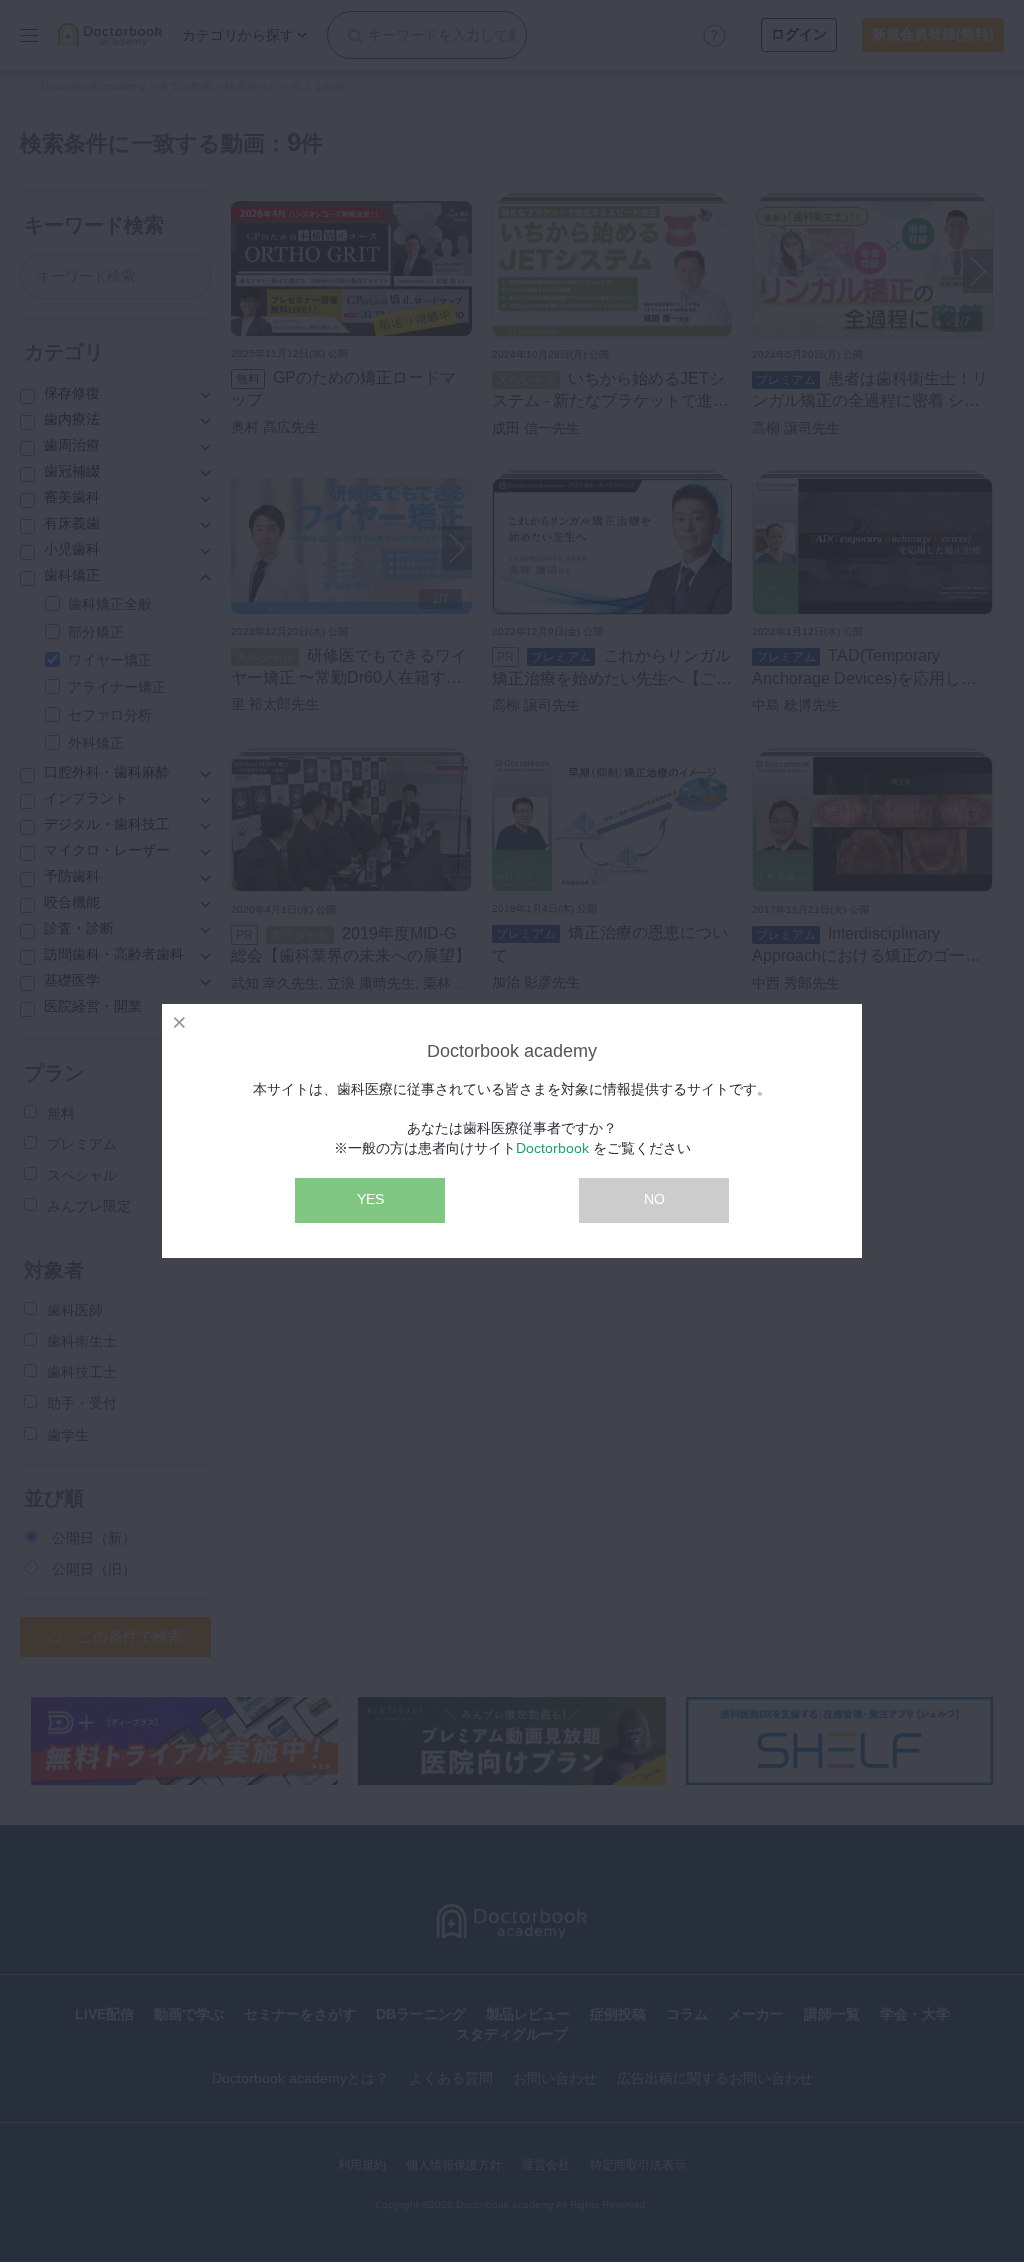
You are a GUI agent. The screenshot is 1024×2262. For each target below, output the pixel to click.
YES (370, 1199)
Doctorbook (552, 1148)
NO (654, 1199)
